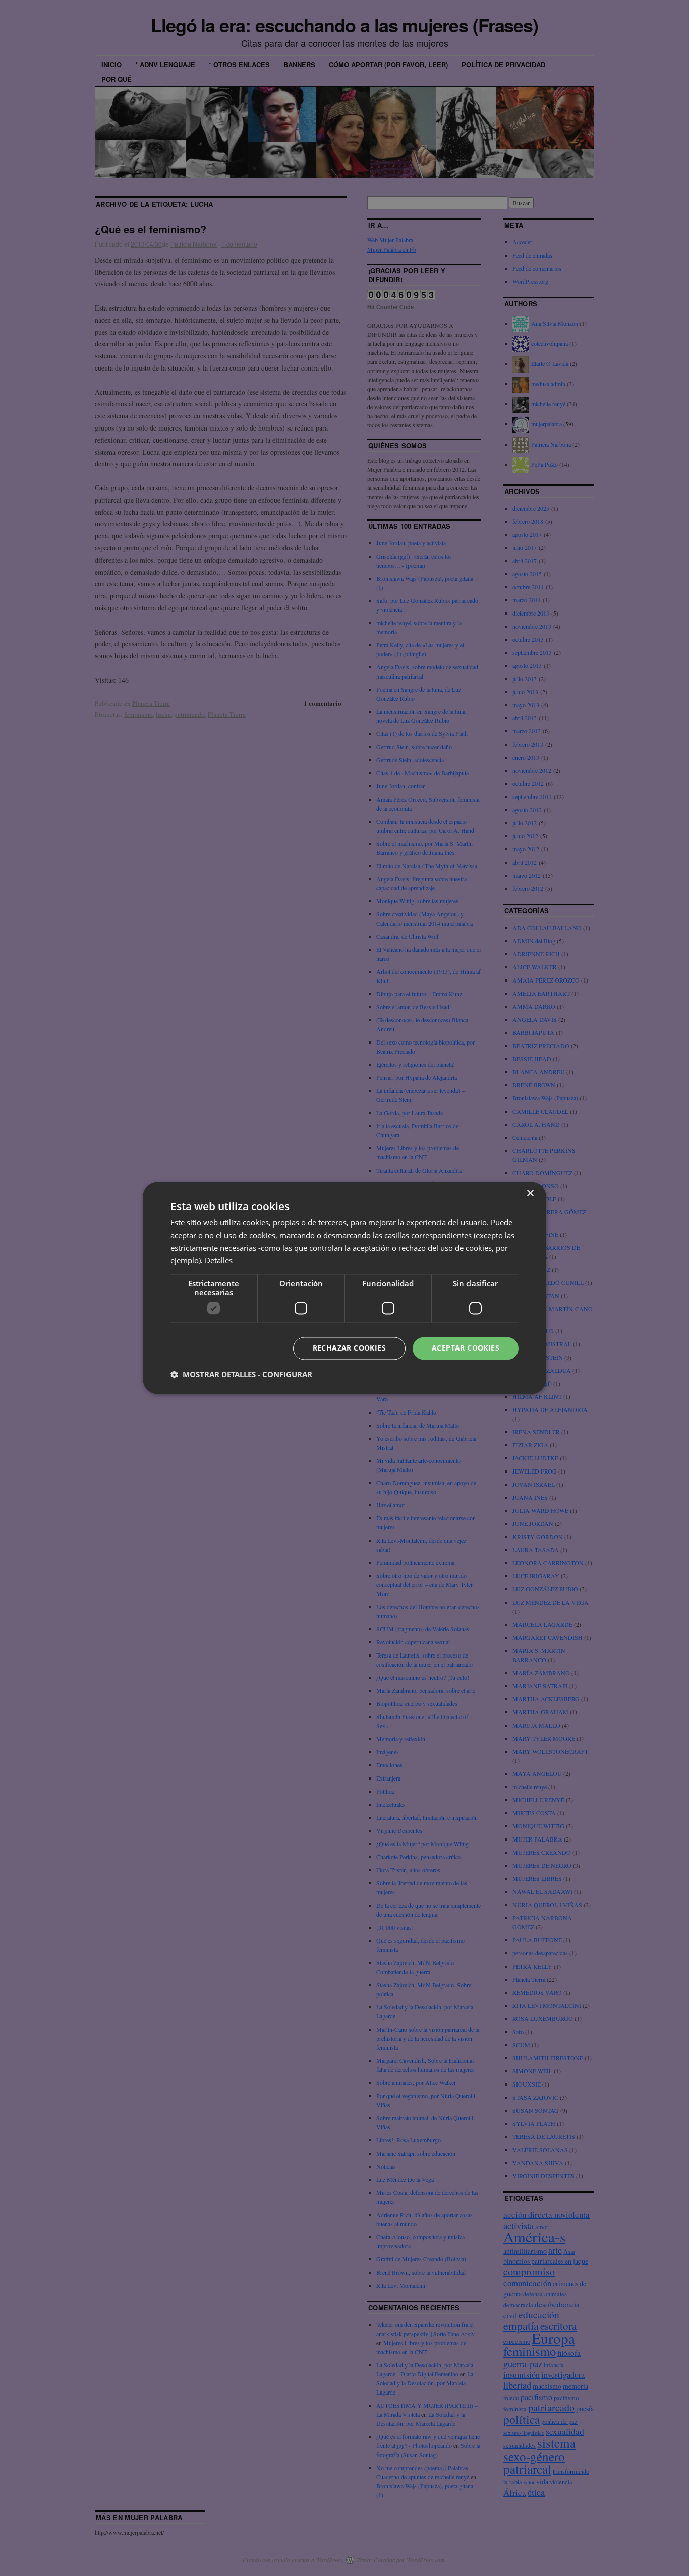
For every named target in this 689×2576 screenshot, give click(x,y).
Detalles (219, 1260)
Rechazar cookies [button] (349, 1348)
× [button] (530, 1193)
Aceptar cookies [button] (466, 1348)
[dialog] (344, 1288)
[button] (241, 1375)
